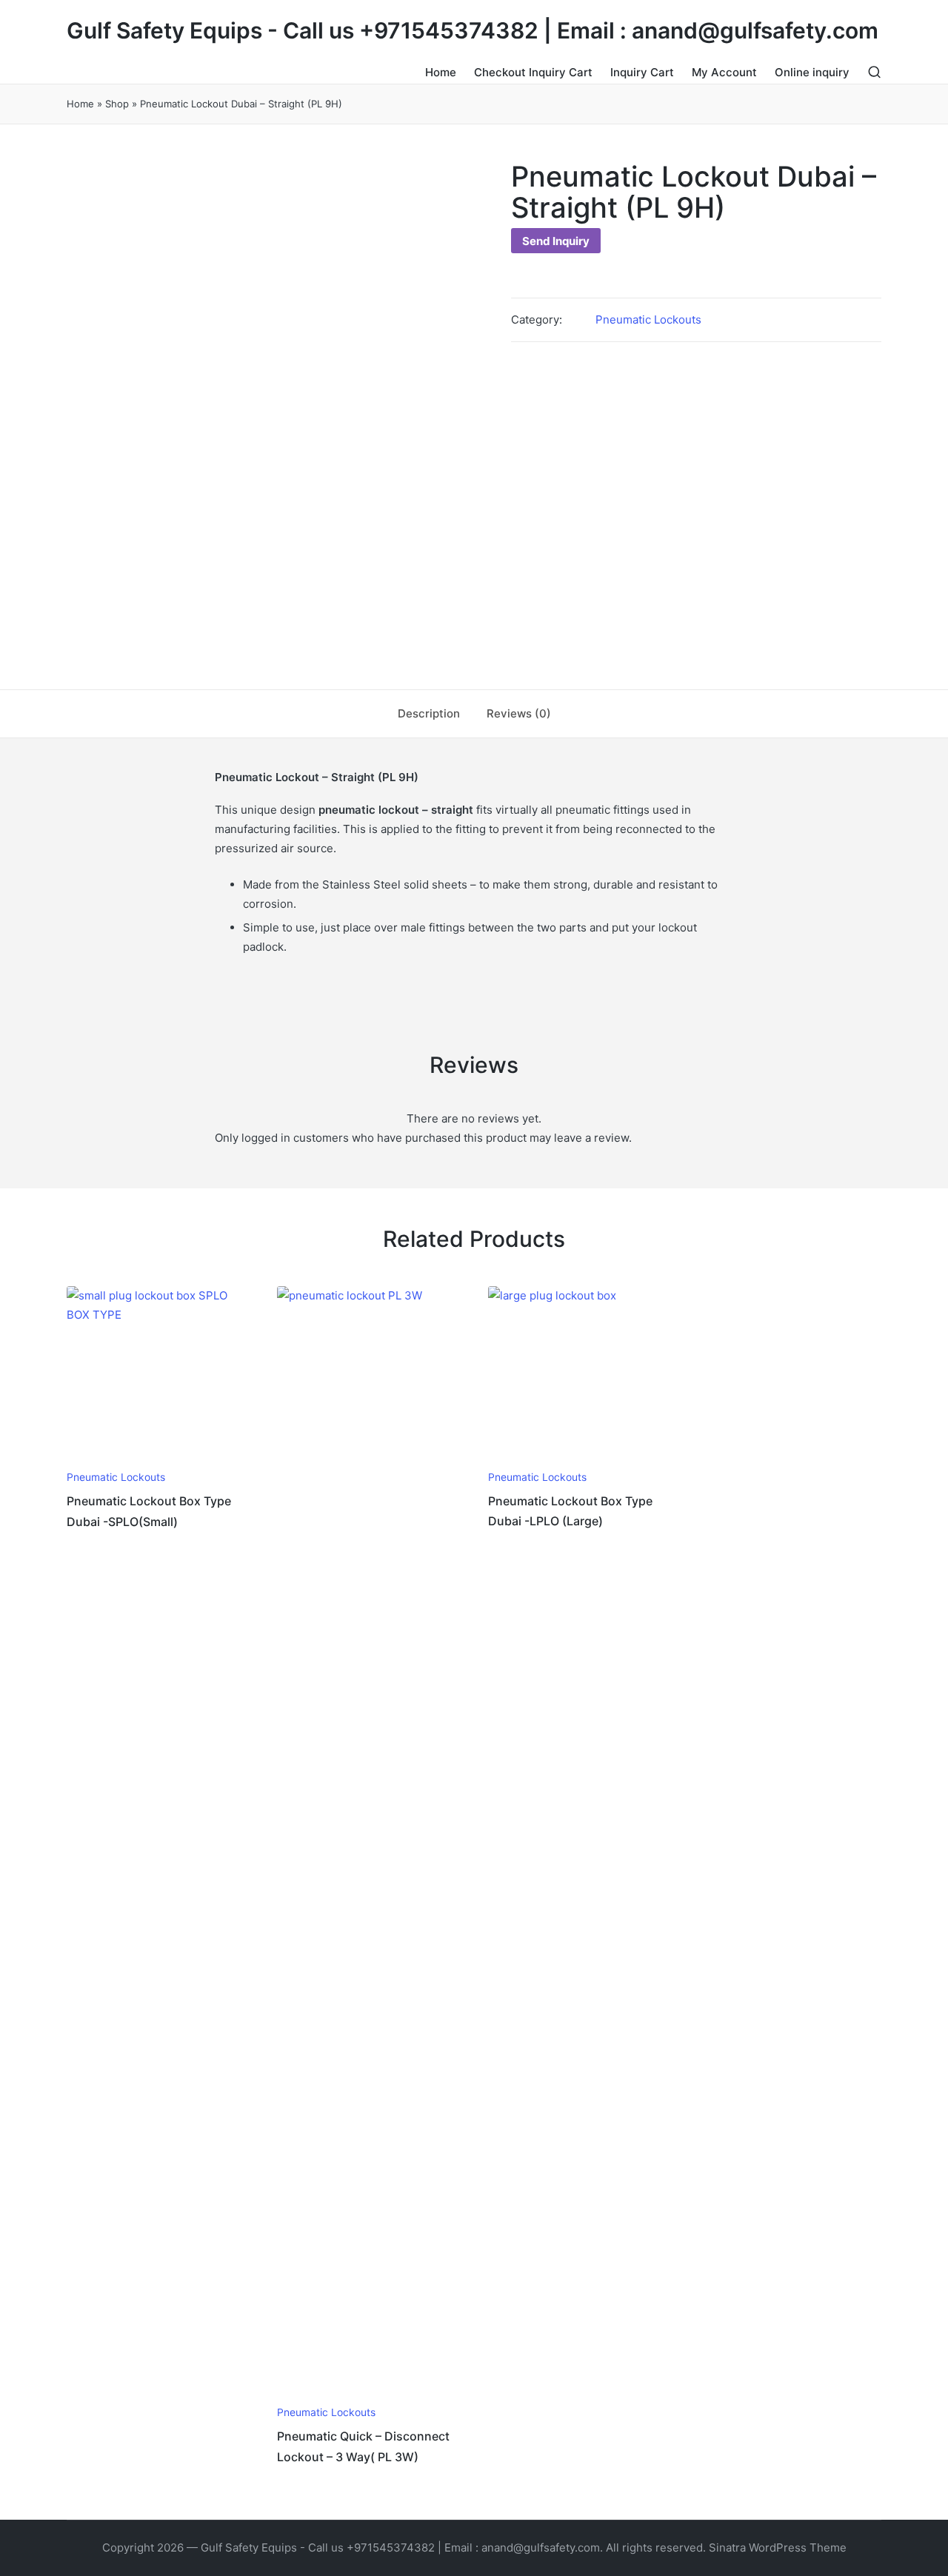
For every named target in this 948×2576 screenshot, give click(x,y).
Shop (117, 104)
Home (80, 104)
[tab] (429, 714)
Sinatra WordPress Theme (778, 2547)
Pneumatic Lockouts (648, 320)
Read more (156, 1459)
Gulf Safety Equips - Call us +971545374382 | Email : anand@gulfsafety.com (473, 31)
